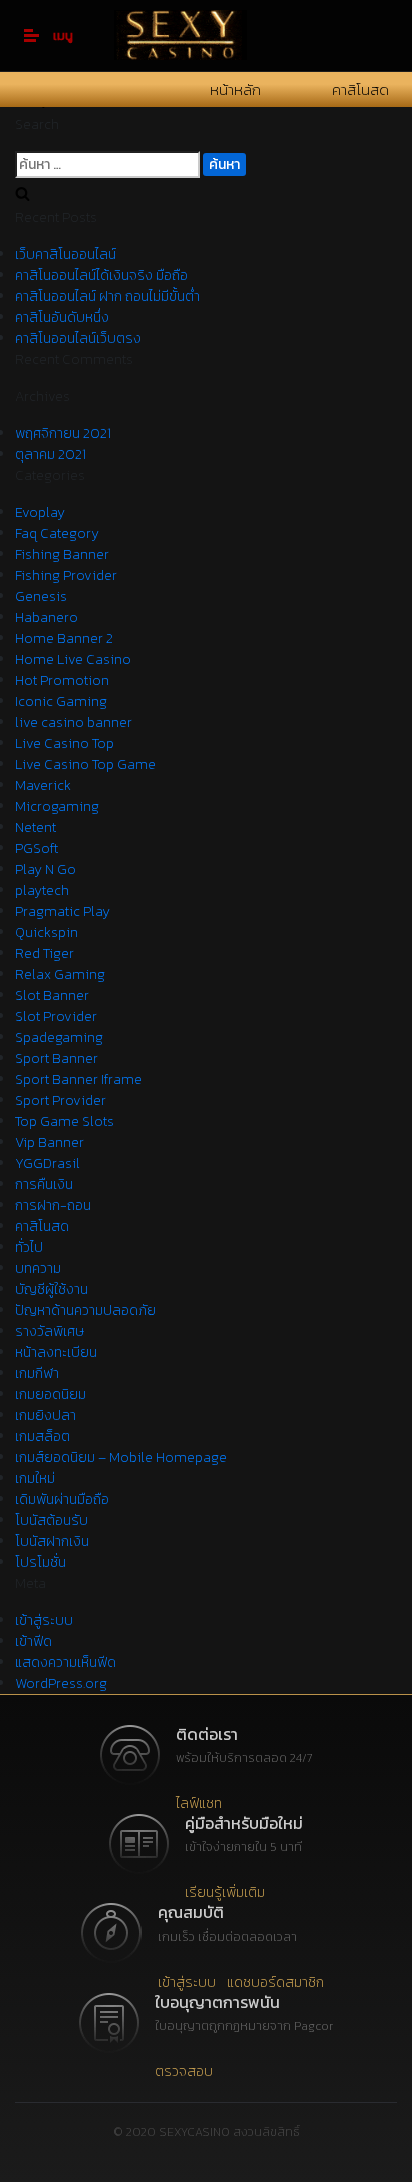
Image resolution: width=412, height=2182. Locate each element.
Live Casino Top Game (85, 764)
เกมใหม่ (35, 1478)
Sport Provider (60, 1100)
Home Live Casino (73, 659)
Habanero (46, 617)
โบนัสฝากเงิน (52, 1541)
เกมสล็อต (42, 1436)
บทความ (38, 1268)
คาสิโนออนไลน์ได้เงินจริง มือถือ (101, 275)
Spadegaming (59, 1037)
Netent (35, 827)
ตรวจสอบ (184, 2071)
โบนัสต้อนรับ (51, 1520)
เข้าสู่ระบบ (44, 1620)
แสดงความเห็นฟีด (65, 1662)
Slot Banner (52, 995)
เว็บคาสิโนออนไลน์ (65, 254)
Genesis (41, 596)
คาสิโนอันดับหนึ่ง (62, 317)
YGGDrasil (47, 1163)
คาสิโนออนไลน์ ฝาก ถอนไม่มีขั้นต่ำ (107, 296)
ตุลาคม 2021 (50, 454)
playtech (42, 890)
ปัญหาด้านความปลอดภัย (85, 1310)
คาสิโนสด (360, 89)
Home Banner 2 (64, 638)
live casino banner (73, 722)
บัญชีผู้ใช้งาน (51, 1289)
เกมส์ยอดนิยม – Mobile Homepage (121, 1457)
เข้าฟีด (33, 1641)
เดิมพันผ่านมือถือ (62, 1499)
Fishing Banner (62, 554)
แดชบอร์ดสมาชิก (275, 1982)
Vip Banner (49, 1142)
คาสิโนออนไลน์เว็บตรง (78, 338)
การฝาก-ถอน (53, 1205)
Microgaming (57, 806)
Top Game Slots (64, 1121)
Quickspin (46, 932)
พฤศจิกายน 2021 (63, 433)
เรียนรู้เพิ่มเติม (225, 1892)
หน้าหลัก (235, 89)
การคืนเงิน (44, 1184)
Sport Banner (56, 1058)
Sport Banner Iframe (78, 1079)
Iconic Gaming (61, 701)
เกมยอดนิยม (50, 1394)
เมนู (63, 35)
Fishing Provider (66, 575)
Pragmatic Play (62, 911)
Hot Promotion (62, 680)
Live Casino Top (64, 743)
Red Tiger (44, 953)
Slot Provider (56, 1016)
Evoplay (40, 512)
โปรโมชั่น (40, 1562)
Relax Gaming (60, 974)
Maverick (43, 785)
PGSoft (36, 848)
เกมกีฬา (37, 1373)
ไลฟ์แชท (199, 1803)
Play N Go (45, 869)
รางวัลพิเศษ (49, 1331)
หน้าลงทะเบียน (56, 1352)
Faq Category (57, 533)
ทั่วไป (29, 1247)
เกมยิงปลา (45, 1415)
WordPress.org (61, 1683)
